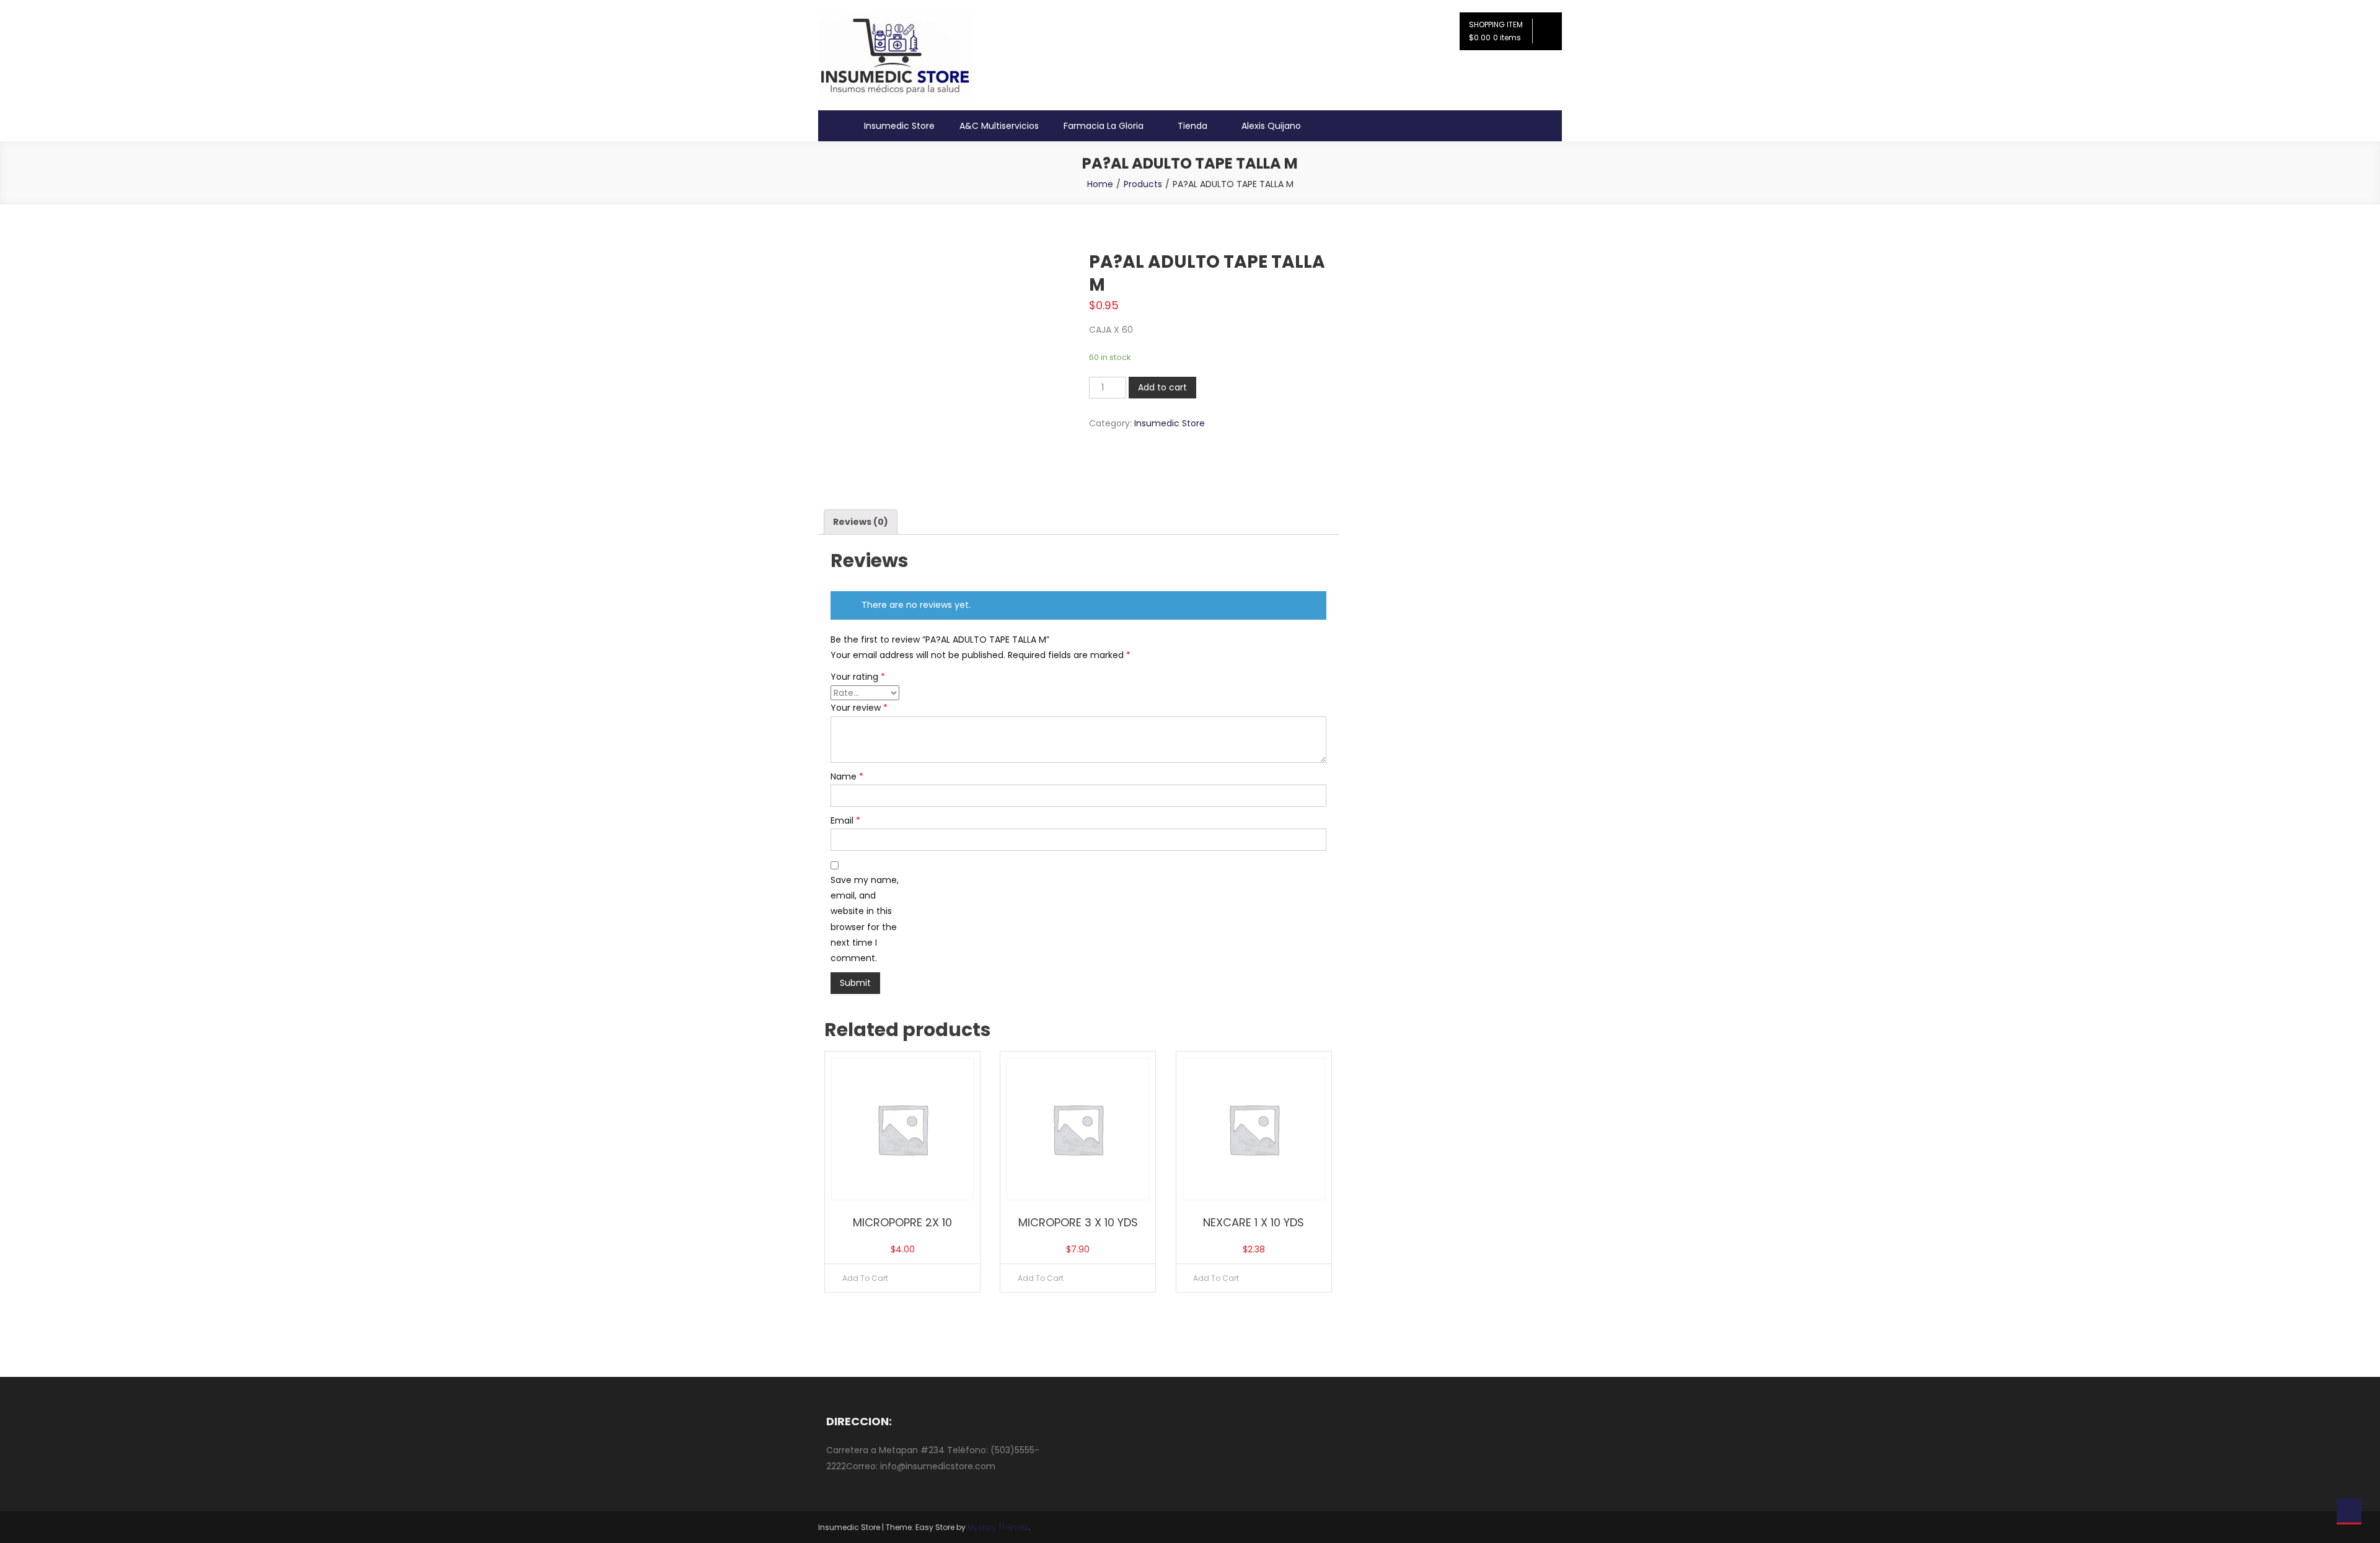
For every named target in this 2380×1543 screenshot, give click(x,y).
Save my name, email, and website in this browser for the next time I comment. (865, 919)
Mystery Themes (998, 1527)
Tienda (1192, 126)
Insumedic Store (899, 126)
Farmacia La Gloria (1104, 126)
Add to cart (1162, 387)
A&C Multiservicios (999, 126)
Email (845, 820)
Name (847, 776)
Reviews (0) (861, 522)
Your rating (858, 677)
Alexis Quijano (1271, 126)
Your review (859, 708)
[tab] (861, 522)
